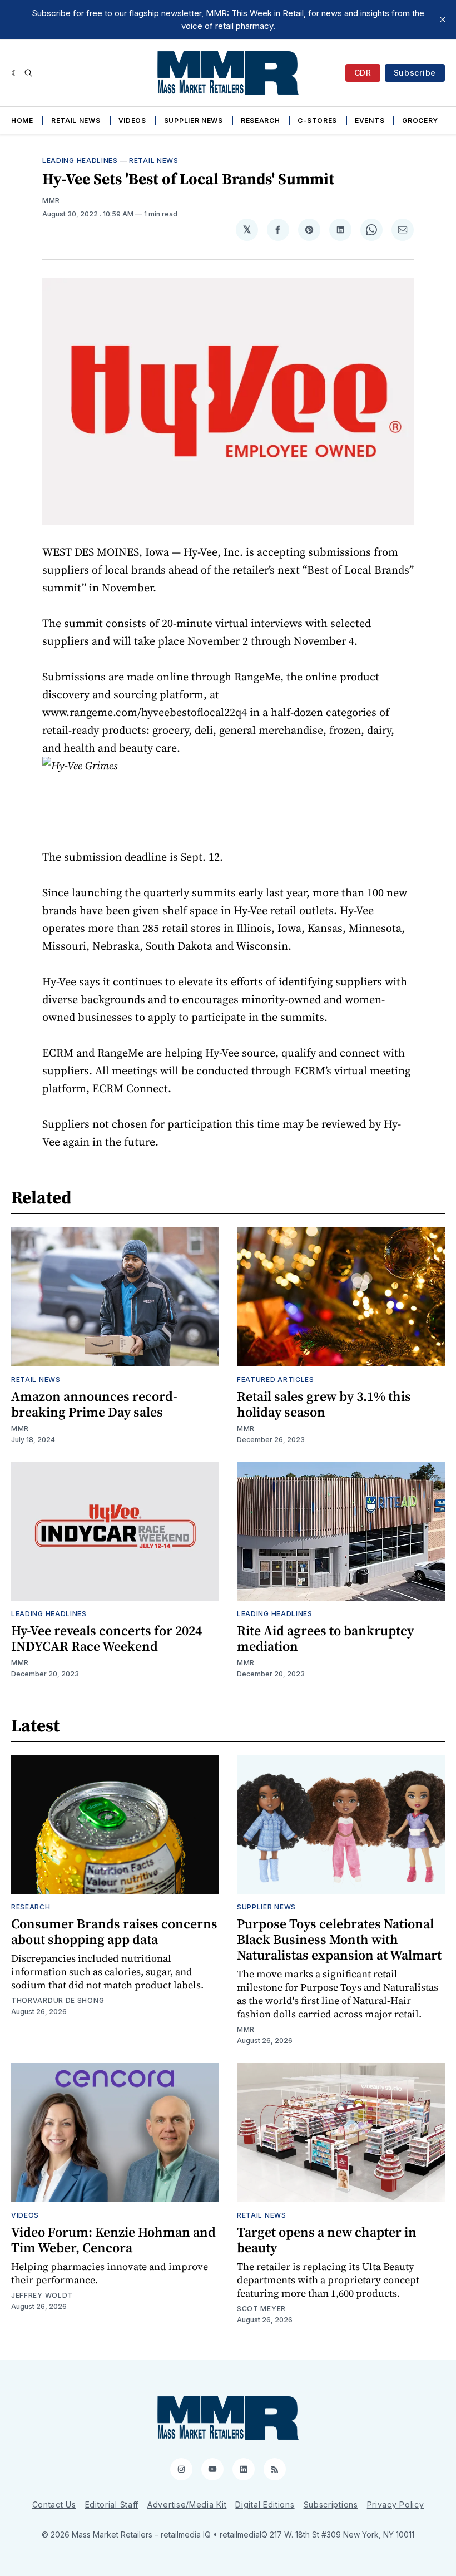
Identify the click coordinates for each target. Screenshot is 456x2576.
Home (22, 120)
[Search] (28, 73)
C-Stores (317, 120)
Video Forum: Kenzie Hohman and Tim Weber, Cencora (113, 2240)
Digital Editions (265, 2505)
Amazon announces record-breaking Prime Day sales (94, 1404)
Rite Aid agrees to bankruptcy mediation (325, 1638)
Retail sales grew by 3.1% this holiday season (324, 1404)
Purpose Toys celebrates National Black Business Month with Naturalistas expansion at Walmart (339, 1939)
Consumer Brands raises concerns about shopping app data (114, 1931)
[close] (443, 19)
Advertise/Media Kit (187, 2505)
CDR (363, 73)
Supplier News (194, 120)
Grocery (420, 120)
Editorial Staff (112, 2505)
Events (370, 120)
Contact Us (54, 2505)
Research (261, 120)
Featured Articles (276, 1380)
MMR (51, 201)
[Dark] (15, 73)
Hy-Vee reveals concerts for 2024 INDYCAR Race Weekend (106, 1638)
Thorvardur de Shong (58, 2000)
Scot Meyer (261, 2309)
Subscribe (415, 73)
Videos (132, 120)
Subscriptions (331, 2505)
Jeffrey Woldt (42, 2295)
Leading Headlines (80, 161)
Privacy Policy (396, 2505)
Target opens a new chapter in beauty (327, 2240)
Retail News (76, 120)
